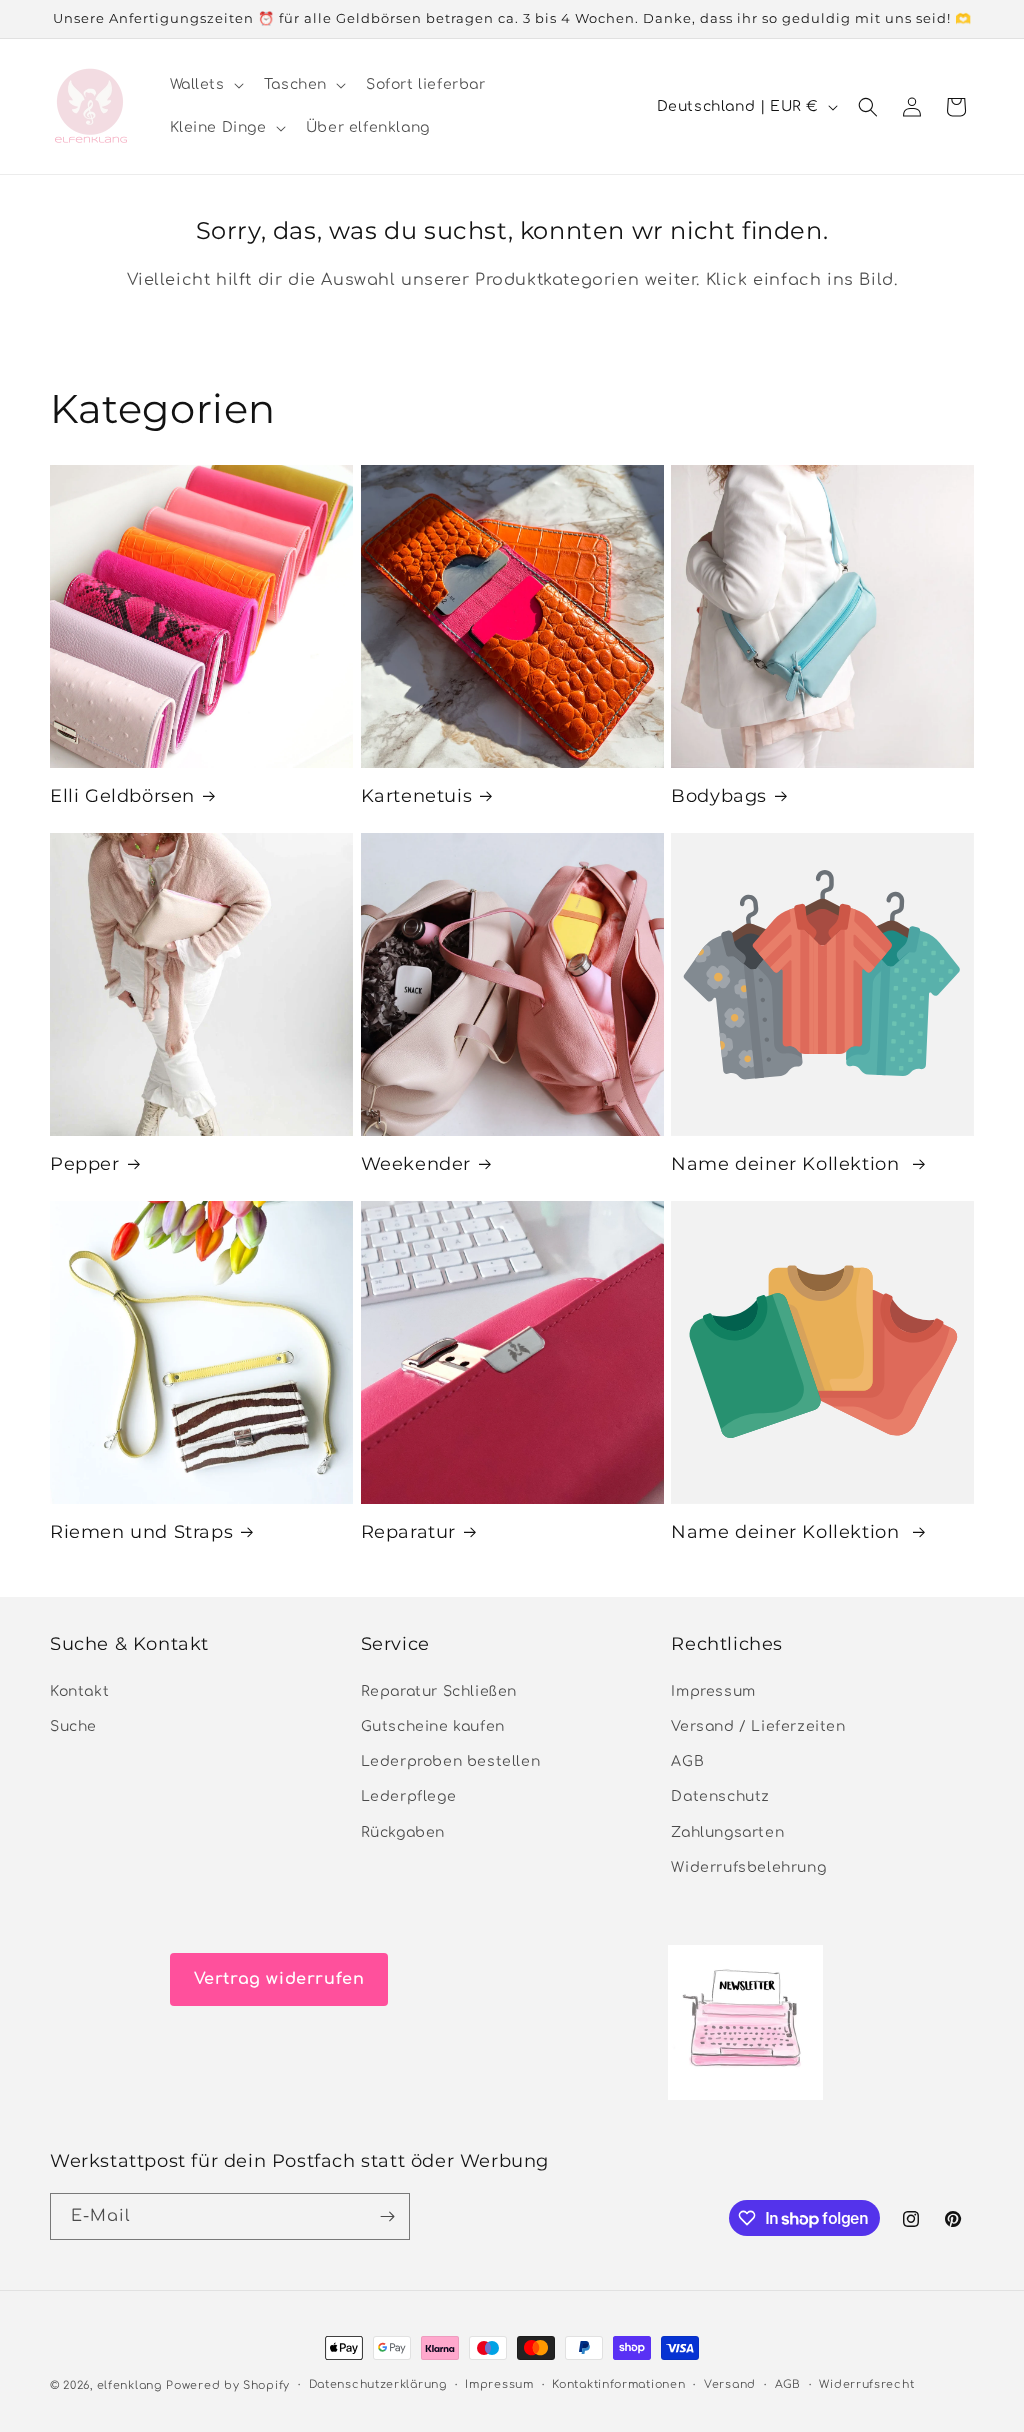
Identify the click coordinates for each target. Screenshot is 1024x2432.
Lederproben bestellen (451, 1761)
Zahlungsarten (727, 1832)
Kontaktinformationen (618, 2384)
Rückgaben (403, 1832)
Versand (730, 2384)
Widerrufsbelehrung (748, 1867)
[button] (205, 85)
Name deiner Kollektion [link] (788, 1164)
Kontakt (79, 1691)
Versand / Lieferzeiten (758, 1726)
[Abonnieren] (387, 2216)
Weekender (416, 1164)
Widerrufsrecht (866, 2384)
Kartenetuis (417, 796)
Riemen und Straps (141, 1532)
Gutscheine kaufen (433, 1726)
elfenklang (129, 2385)
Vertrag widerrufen (279, 1979)
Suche (73, 1726)
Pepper (85, 1164)
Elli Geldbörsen (122, 796)
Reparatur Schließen (439, 1691)
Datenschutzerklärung (378, 2384)
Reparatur (408, 1532)
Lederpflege (409, 1796)
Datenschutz (720, 1796)
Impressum (713, 1691)
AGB (687, 1761)
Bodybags (719, 796)
